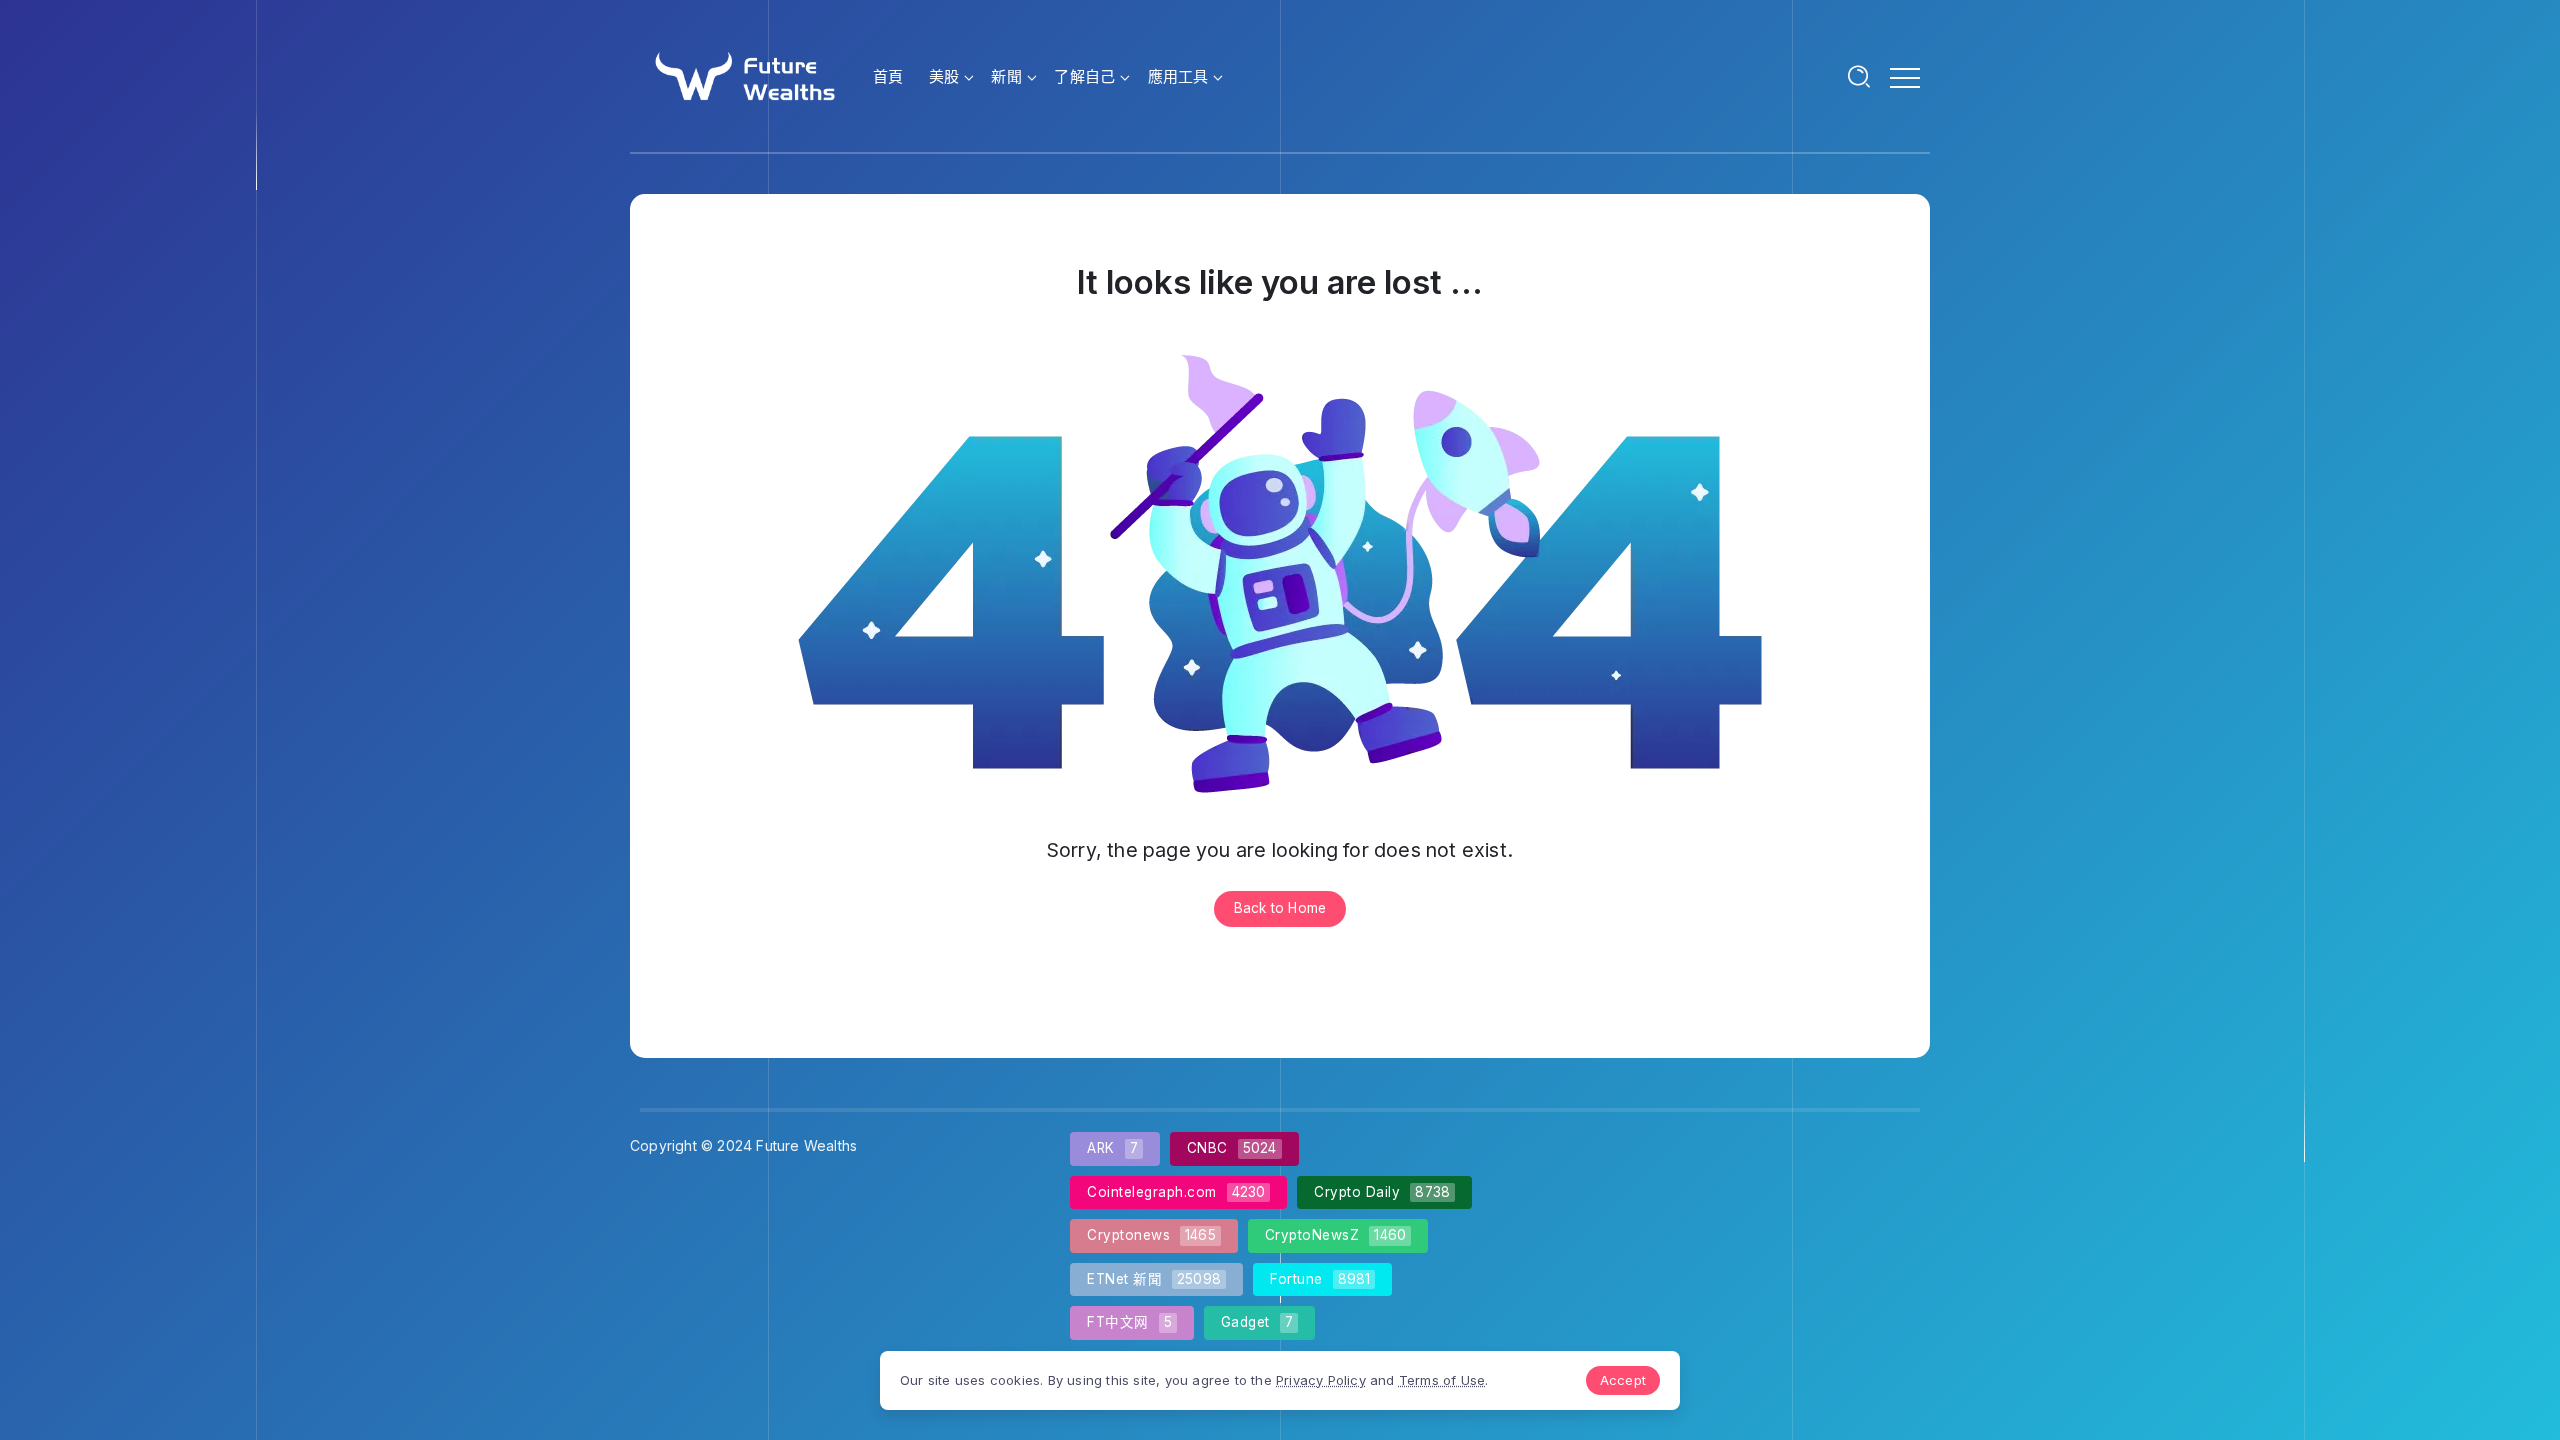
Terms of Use (1442, 1380)
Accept (1623, 1380)
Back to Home (1280, 908)
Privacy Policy (1321, 1380)
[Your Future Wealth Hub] (743, 74)
